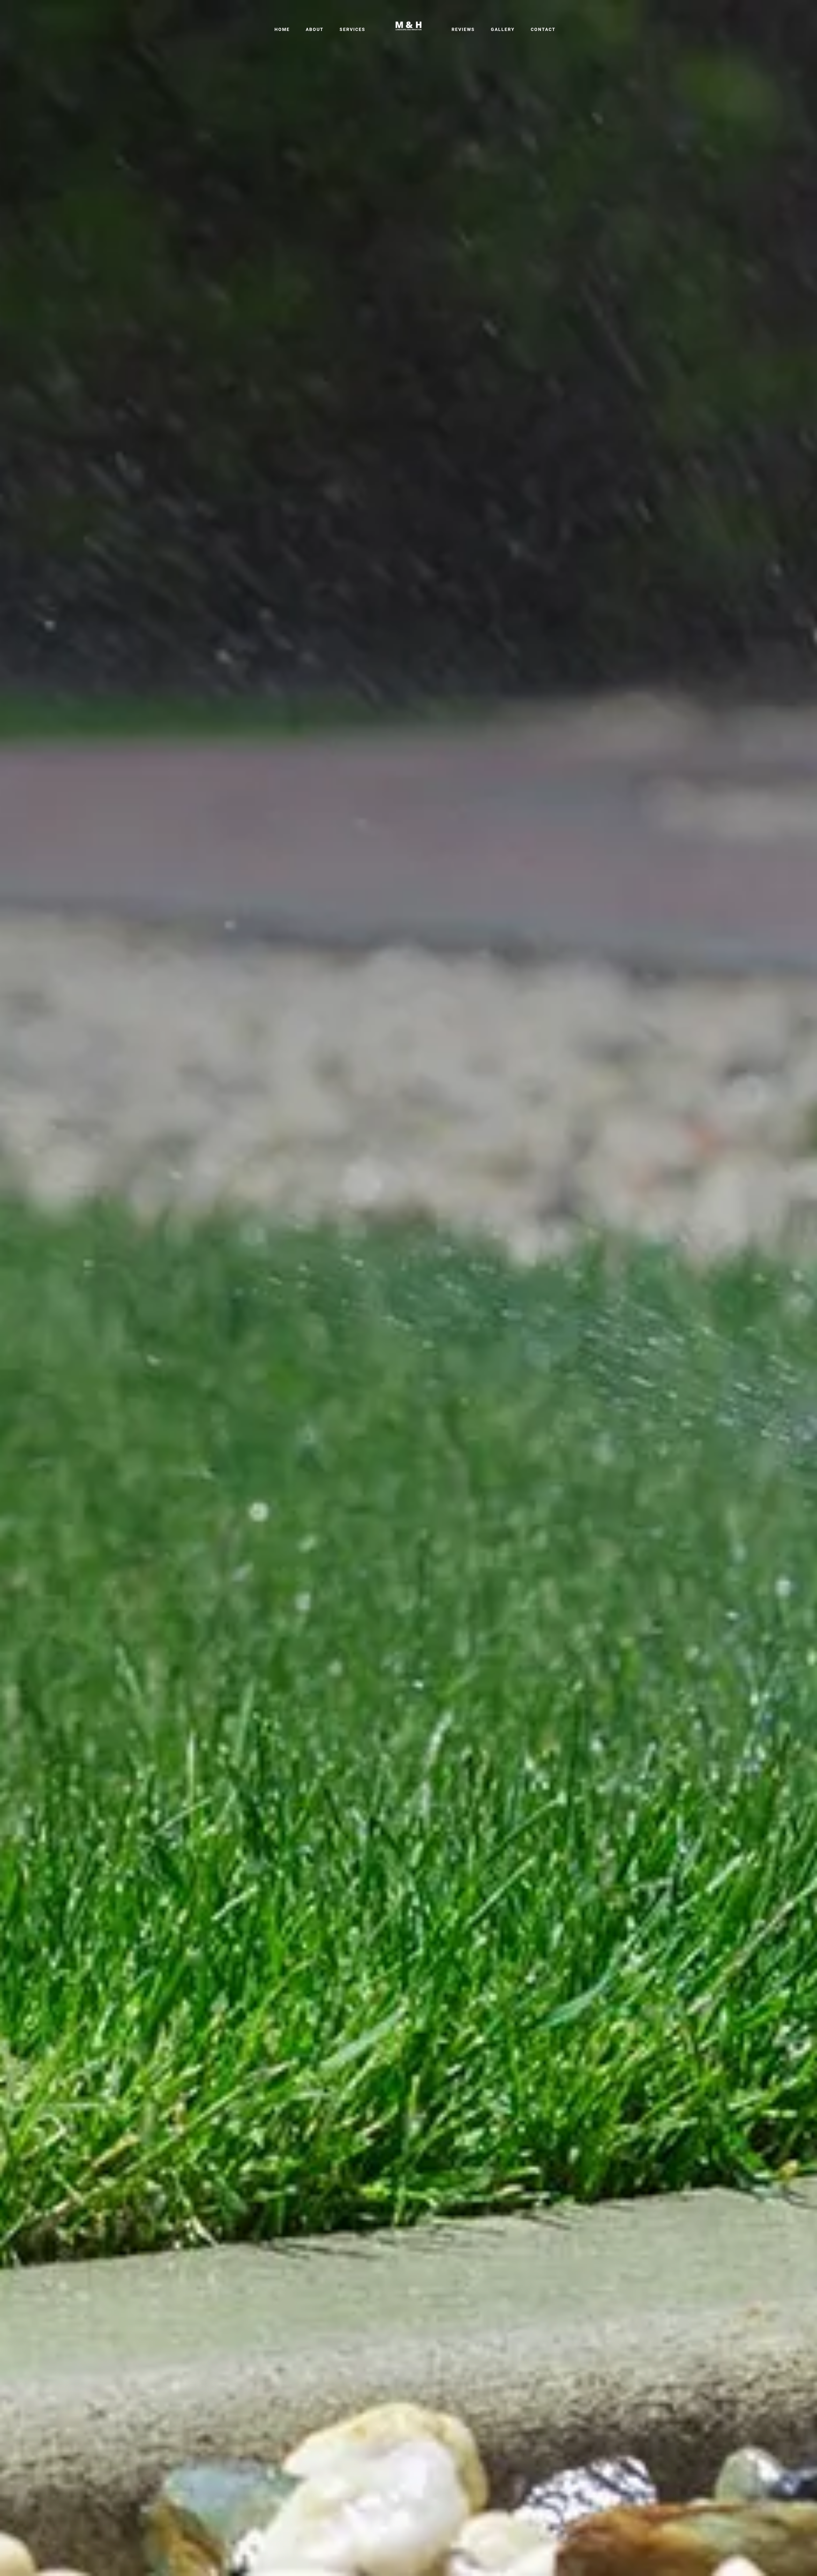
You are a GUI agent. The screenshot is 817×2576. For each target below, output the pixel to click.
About (315, 29)
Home (282, 29)
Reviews (463, 29)
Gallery (503, 29)
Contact (543, 29)
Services (352, 29)
